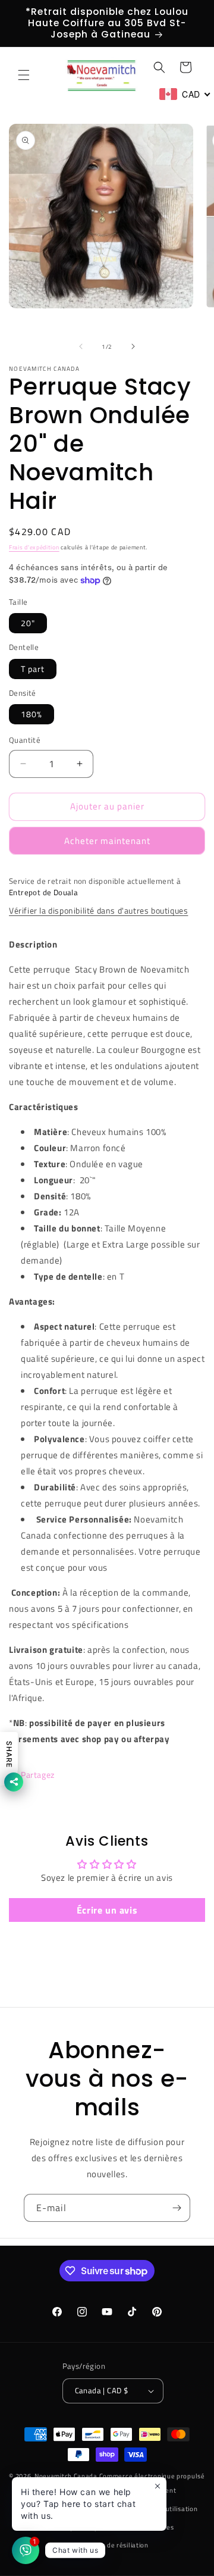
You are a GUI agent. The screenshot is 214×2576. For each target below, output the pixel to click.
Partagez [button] (38, 1775)
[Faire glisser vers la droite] (133, 346)
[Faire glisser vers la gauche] (81, 346)
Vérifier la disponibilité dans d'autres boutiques (98, 910)
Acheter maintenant (107, 841)
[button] (24, 75)
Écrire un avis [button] (107, 1910)
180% (32, 714)
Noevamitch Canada (66, 2476)
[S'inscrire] (177, 2208)
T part (33, 669)
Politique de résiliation (113, 2545)
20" (28, 623)
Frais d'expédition (34, 547)
